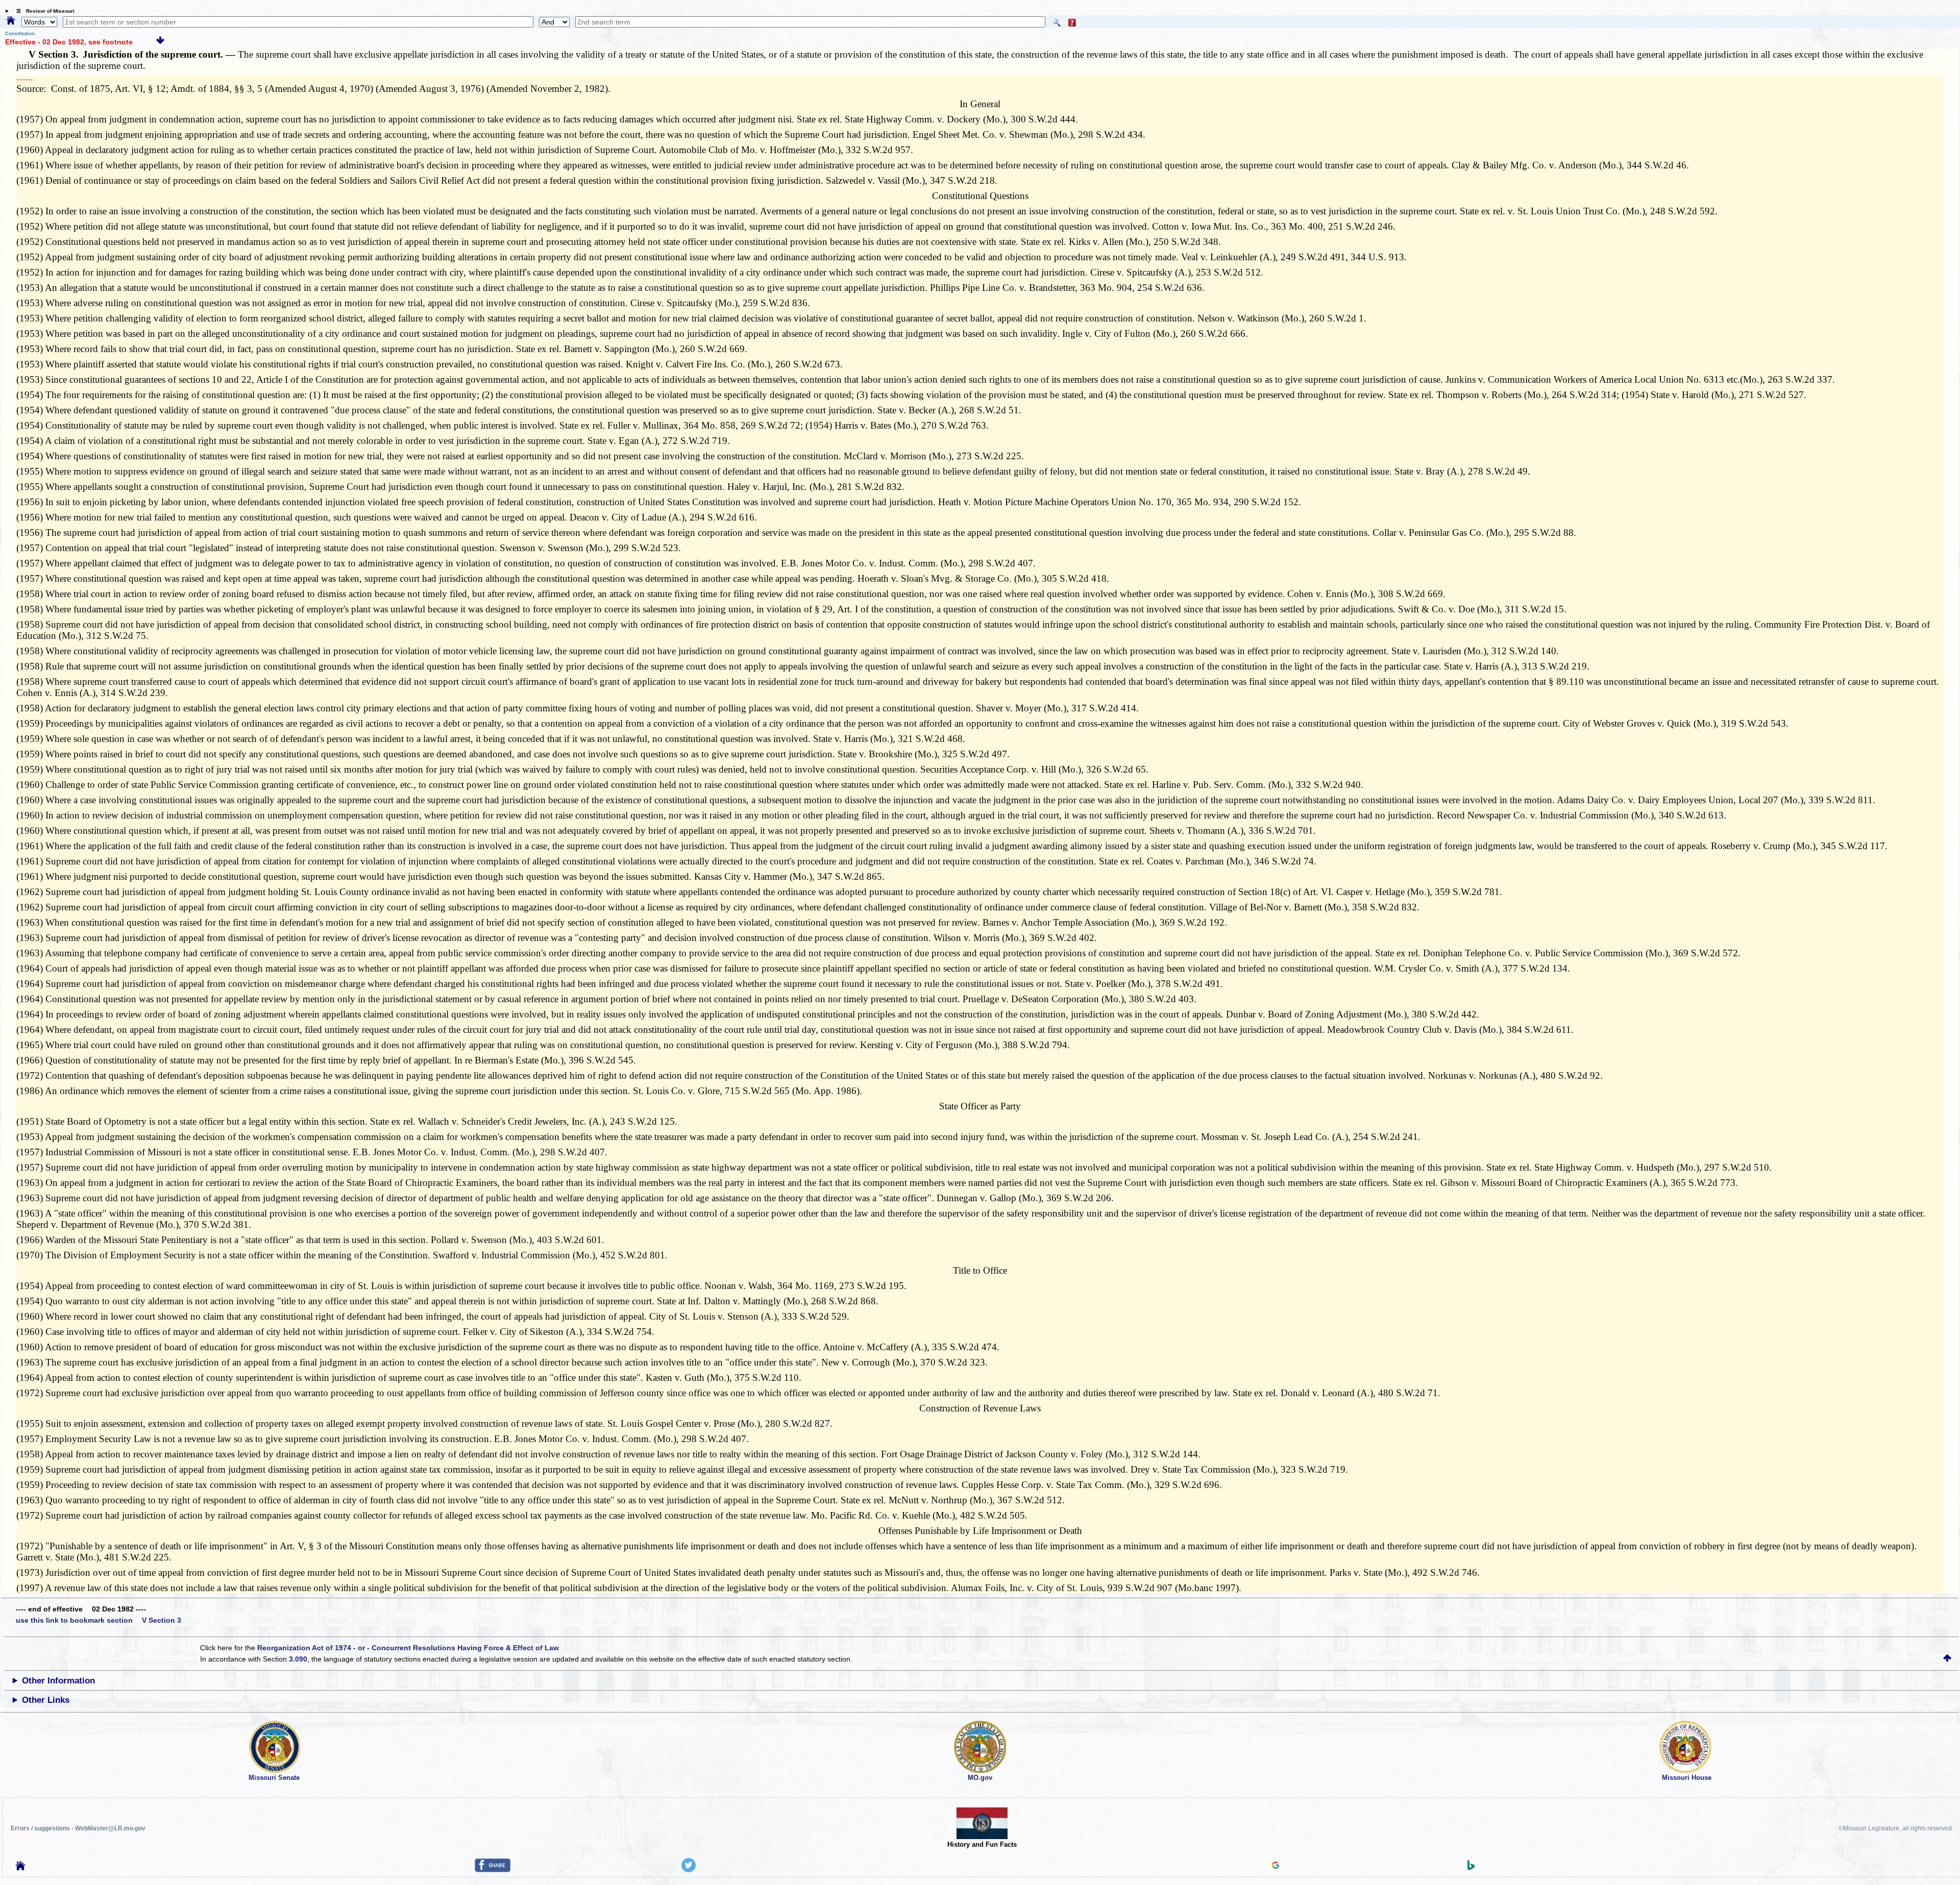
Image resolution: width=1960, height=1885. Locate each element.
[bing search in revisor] (1471, 1868)
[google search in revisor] (1276, 1866)
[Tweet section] (689, 1870)
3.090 (298, 1659)
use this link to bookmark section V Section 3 (99, 1620)
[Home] (11, 21)
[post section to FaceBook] (493, 1870)
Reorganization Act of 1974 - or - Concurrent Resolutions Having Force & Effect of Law (408, 1648)
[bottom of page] (160, 42)
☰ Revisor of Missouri (43, 11)
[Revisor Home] (20, 1868)
